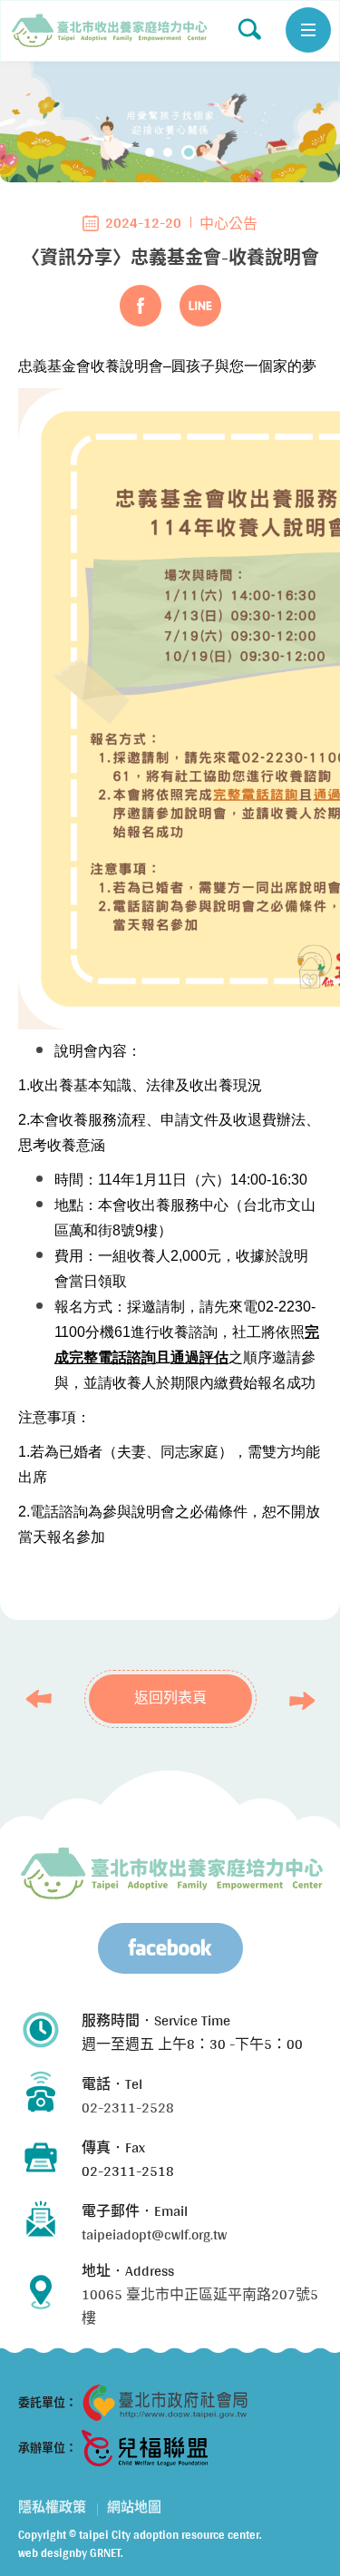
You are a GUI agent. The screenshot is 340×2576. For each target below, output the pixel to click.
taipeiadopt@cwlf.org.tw (154, 2234)
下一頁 (297, 1701)
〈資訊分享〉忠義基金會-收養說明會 (110, 31)
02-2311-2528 (128, 2108)
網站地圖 (134, 2507)
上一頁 (44, 1699)
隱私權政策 (52, 2507)
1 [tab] (150, 152)
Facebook (141, 306)
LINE (200, 306)
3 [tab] (189, 152)
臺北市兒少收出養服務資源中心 (172, 1873)
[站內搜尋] (249, 29)
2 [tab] (168, 152)
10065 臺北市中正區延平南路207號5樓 (200, 2306)
